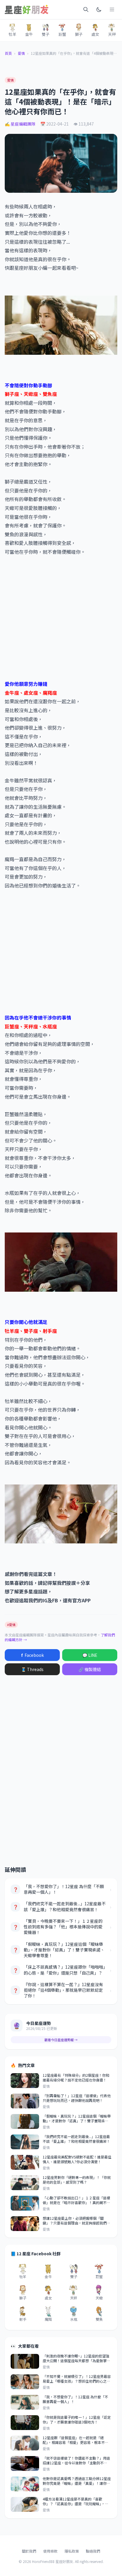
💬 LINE (90, 1655)
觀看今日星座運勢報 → (61, 2040)
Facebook (32, 1655)
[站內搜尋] (86, 9)
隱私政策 (72, 2551)
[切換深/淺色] (99, 9)
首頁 (8, 53)
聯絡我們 (93, 2551)
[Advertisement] (61, 614)
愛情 (21, 53)
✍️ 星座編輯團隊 (20, 124)
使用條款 (50, 2551)
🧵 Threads (32, 1669)
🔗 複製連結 (90, 1669)
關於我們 (29, 2551)
